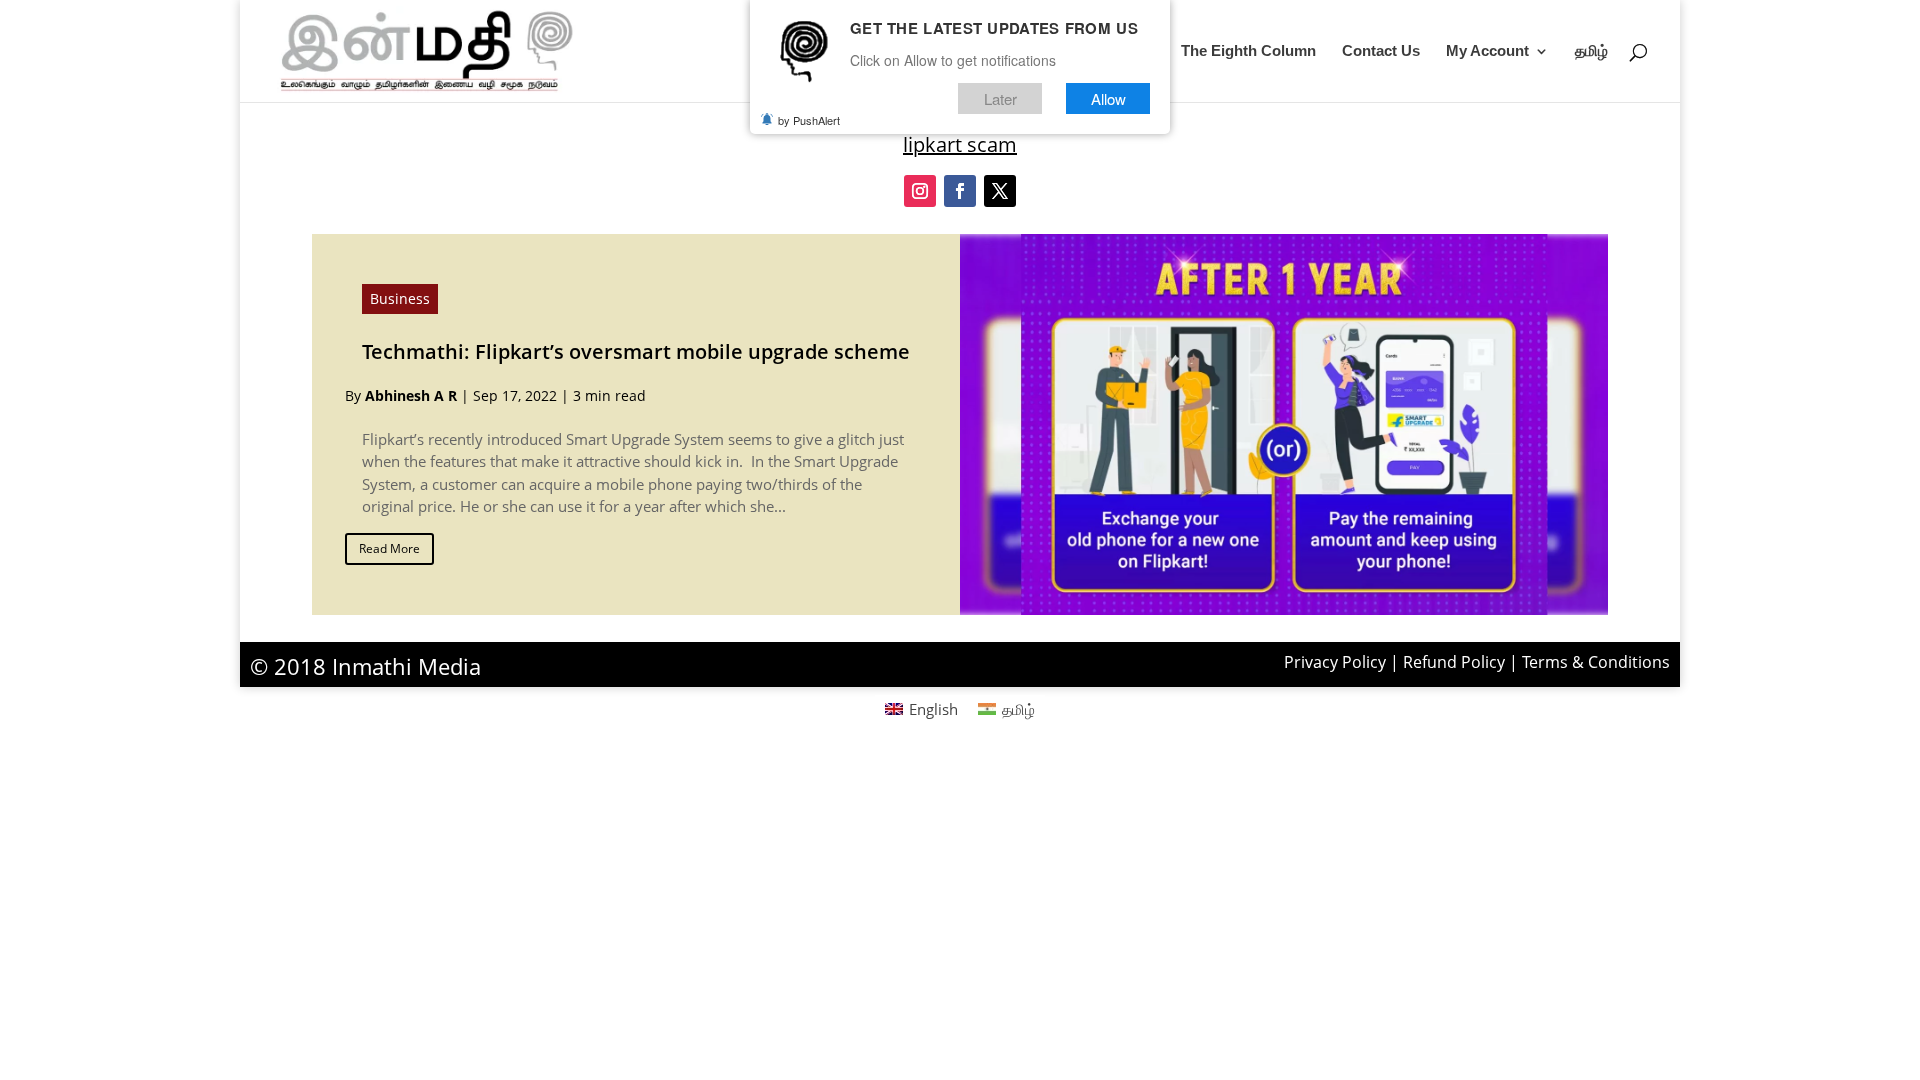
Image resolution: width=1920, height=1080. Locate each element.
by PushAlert (809, 120)
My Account (1487, 51)
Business (400, 298)
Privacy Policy (1335, 662)
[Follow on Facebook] (960, 191)
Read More (389, 548)
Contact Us (1381, 51)
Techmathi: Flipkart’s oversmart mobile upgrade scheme (636, 351)
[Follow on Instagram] (920, 191)
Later (1000, 98)
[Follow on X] (1000, 191)
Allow (1108, 98)
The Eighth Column (1248, 51)
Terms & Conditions (1596, 662)
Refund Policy (1454, 662)
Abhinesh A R (411, 395)
